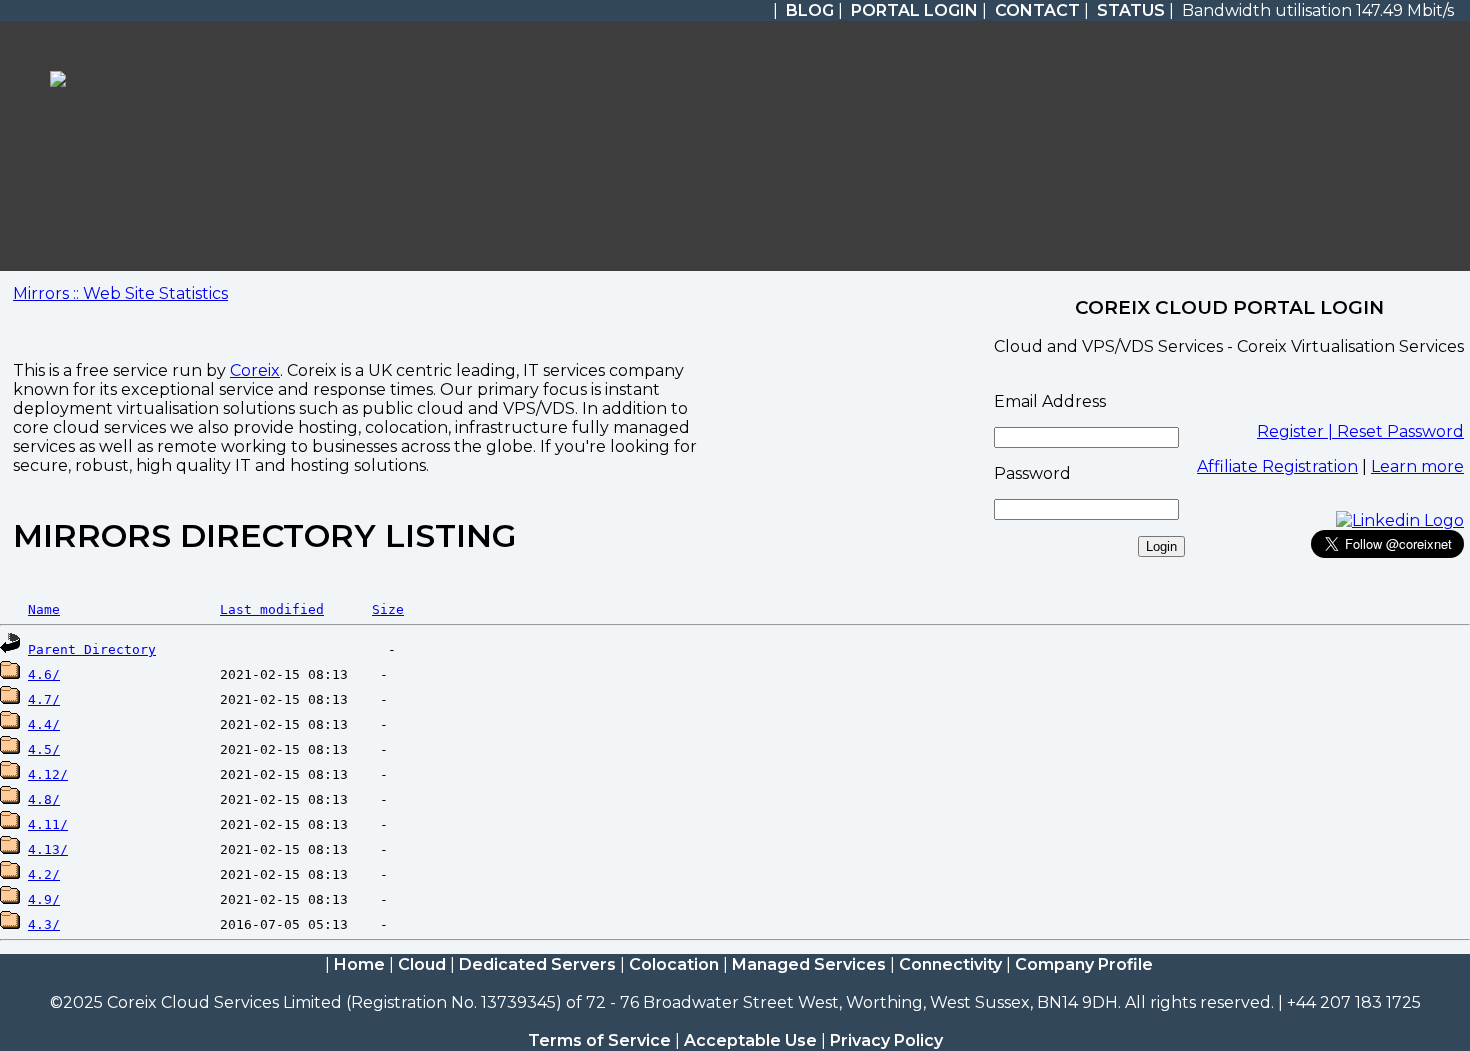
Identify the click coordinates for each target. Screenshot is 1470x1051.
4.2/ (44, 874)
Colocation (674, 964)
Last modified (272, 609)
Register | (1297, 431)
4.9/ (44, 899)
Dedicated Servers (537, 964)
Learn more (1417, 466)
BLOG (810, 10)
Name (44, 609)
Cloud (422, 964)
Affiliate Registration (1277, 466)
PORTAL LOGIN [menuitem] (914, 10)
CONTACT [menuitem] (1037, 10)
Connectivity (950, 964)
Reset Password (1400, 431)
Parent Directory (92, 649)
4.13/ (48, 849)
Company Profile (1084, 964)
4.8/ (44, 799)
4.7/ (44, 699)
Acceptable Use (750, 1040)
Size (388, 609)
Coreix (255, 370)
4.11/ (48, 824)
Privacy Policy (886, 1040)
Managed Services (809, 964)
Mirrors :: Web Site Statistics (120, 293)
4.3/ (44, 924)
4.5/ (44, 749)
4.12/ (48, 774)
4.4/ (44, 724)
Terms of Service (599, 1040)
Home (359, 964)
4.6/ (44, 674)
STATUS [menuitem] (1131, 10)
